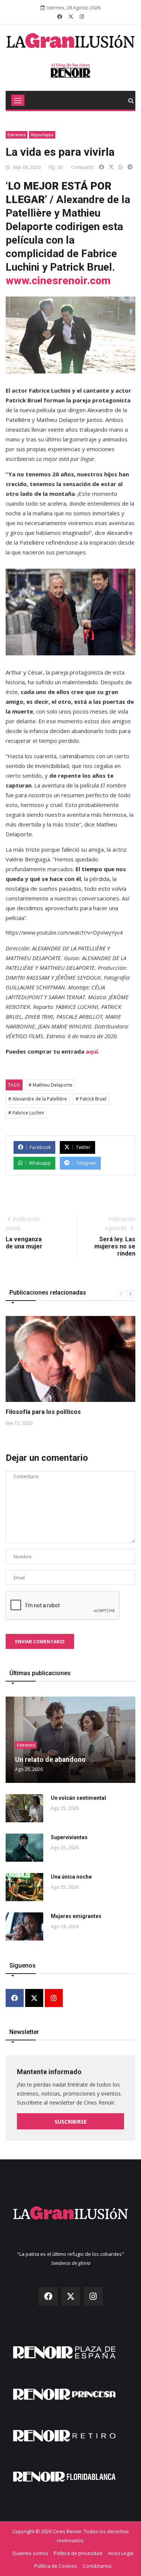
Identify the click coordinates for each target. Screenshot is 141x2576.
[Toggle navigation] (18, 100)
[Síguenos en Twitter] (71, 17)
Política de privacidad (78, 2553)
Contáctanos (97, 2566)
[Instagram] (54, 1999)
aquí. (92, 1051)
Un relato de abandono (50, 1759)
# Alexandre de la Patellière (38, 1099)
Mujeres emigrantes (76, 1916)
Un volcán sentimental (78, 1798)
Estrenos (17, 135)
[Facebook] (15, 1999)
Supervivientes (69, 1837)
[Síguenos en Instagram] (82, 17)
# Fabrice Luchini (26, 1113)
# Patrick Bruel (91, 1099)
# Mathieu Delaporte (51, 1085)
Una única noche (71, 1877)
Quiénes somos (30, 2553)
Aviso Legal (121, 2553)
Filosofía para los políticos (43, 1412)
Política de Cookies (56, 2566)
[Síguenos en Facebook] (60, 17)
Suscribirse (71, 2122)
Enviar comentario (40, 1642)
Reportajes (42, 135)
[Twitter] (34, 1999)
